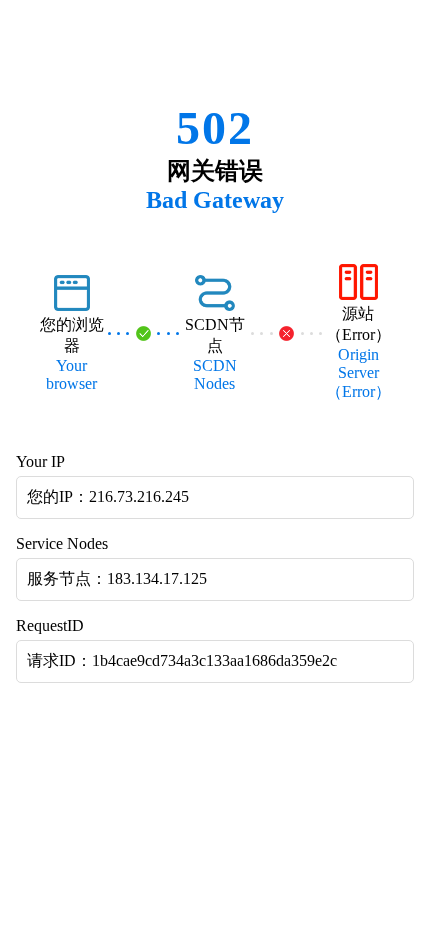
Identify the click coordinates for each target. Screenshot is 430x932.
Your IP (40, 461)
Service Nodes (62, 543)
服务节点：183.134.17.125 (117, 578)
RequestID (50, 625)
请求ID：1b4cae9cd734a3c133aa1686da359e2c (182, 660)
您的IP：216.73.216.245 (108, 496)
